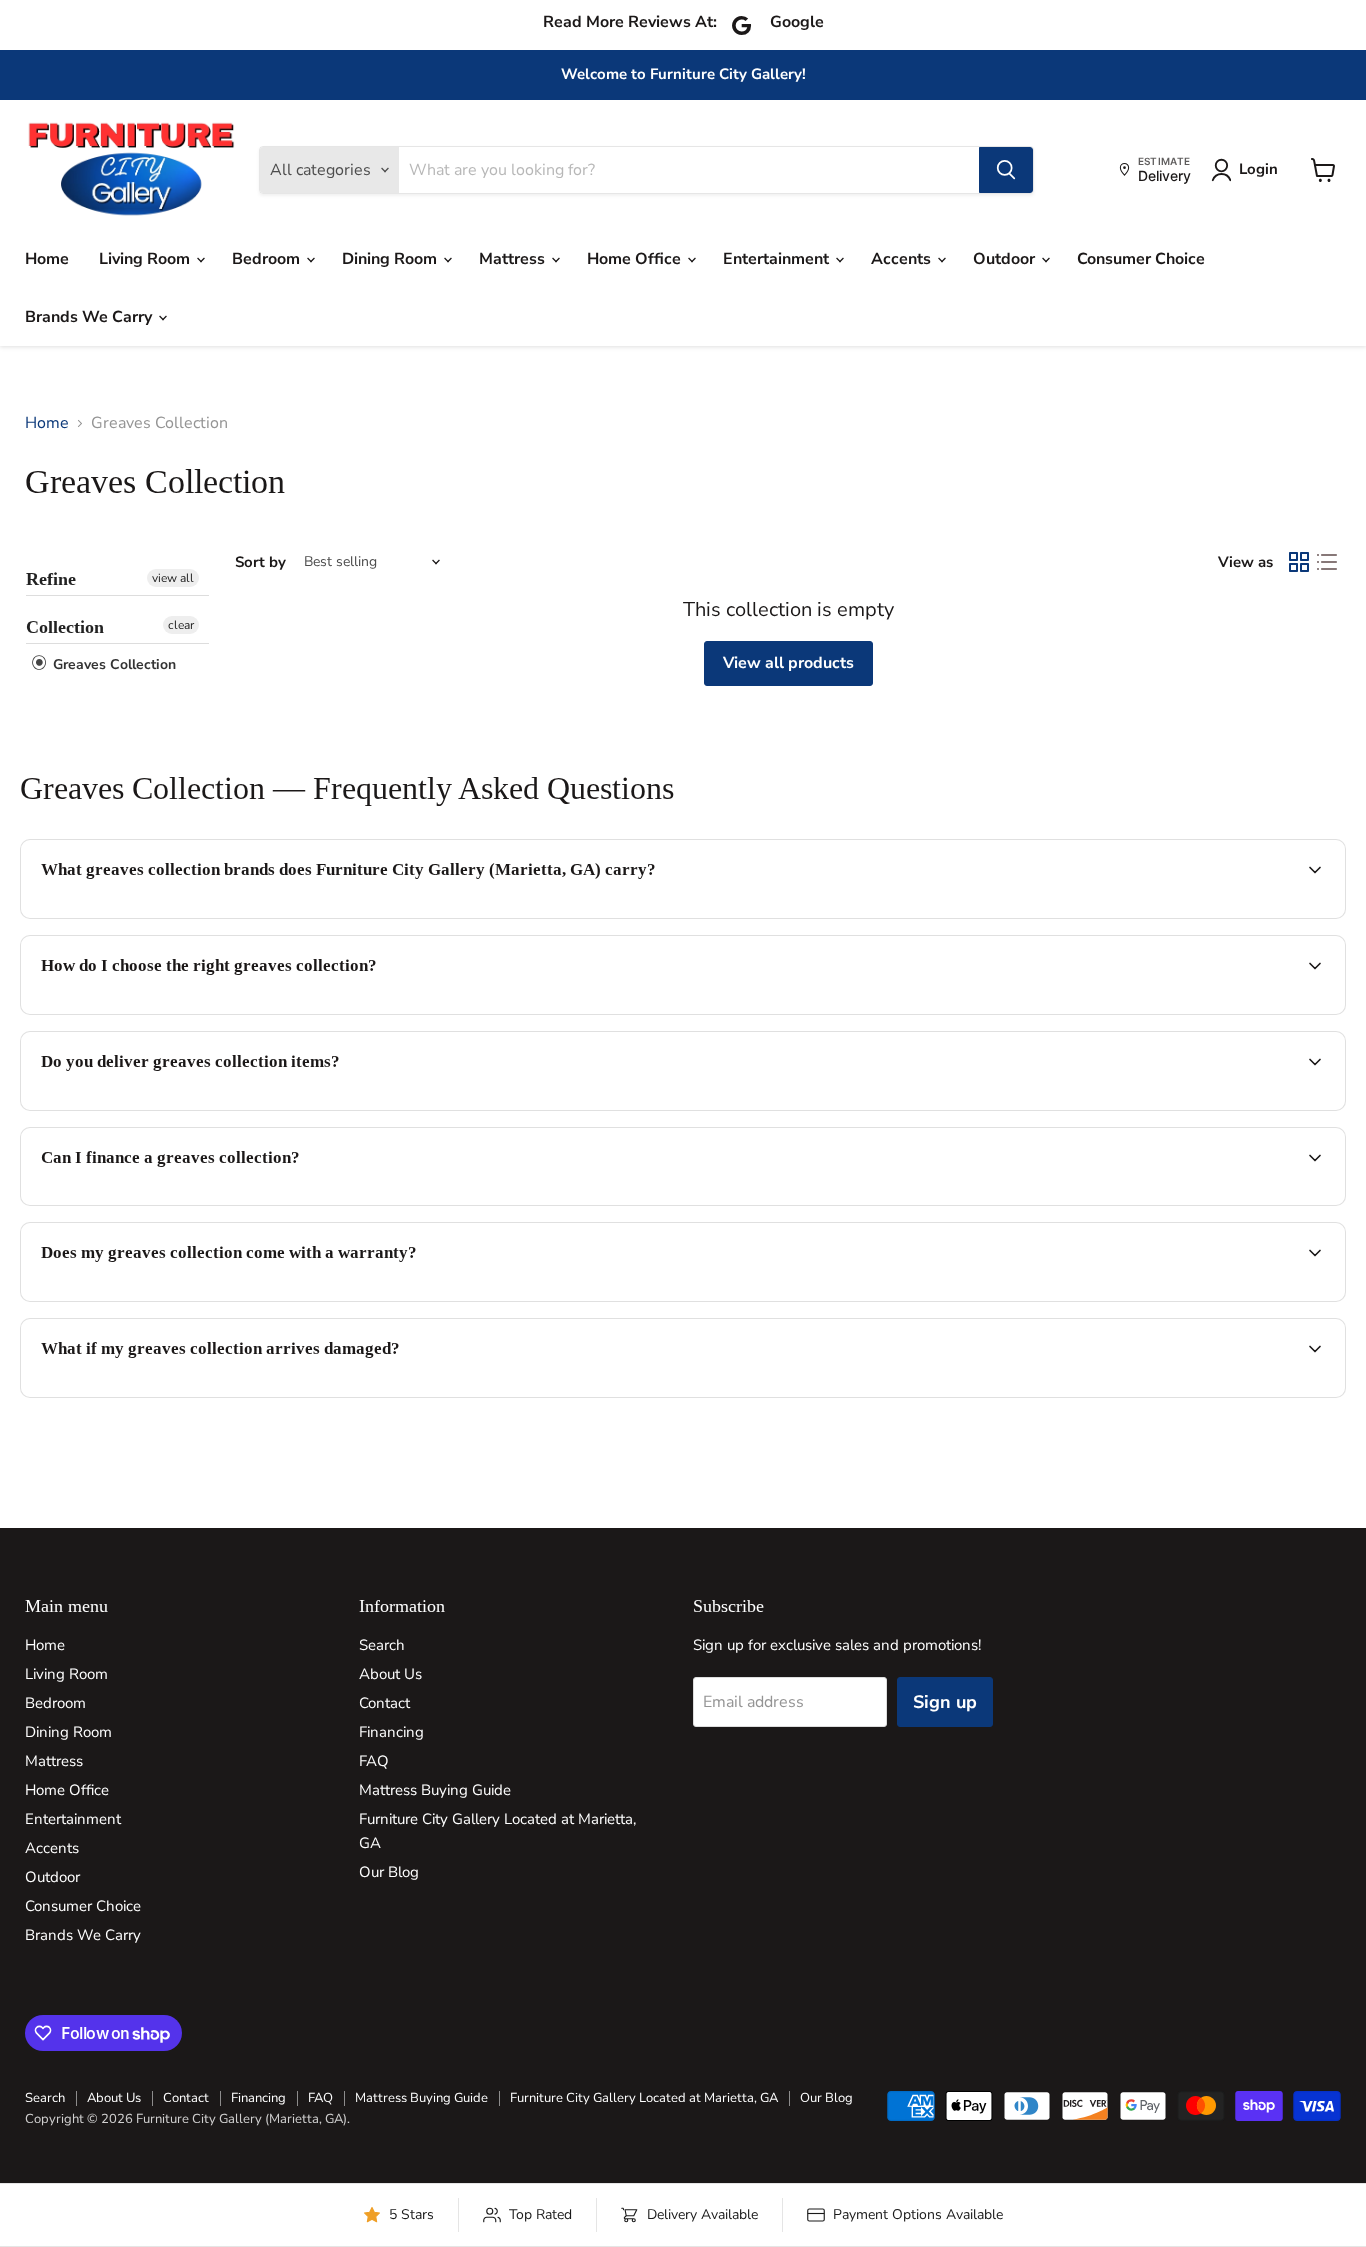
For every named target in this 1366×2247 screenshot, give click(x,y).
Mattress (514, 259)
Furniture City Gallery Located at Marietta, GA (644, 2098)
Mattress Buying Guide (435, 1790)
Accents (903, 259)
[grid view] (1299, 562)
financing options (204, 1203)
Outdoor (1006, 259)
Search (382, 1645)
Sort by (260, 562)
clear (181, 625)
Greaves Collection (112, 664)
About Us (390, 1674)
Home (47, 259)
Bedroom (268, 259)
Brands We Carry (90, 317)
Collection (65, 627)
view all (173, 578)
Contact (384, 1703)
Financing (391, 1732)
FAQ (374, 1761)
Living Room (146, 259)
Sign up (945, 1702)
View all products (788, 663)
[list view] (1327, 562)
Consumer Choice (1141, 259)
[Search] (1006, 170)
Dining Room (391, 259)
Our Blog (389, 1872)
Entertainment (778, 259)
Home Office (636, 259)
